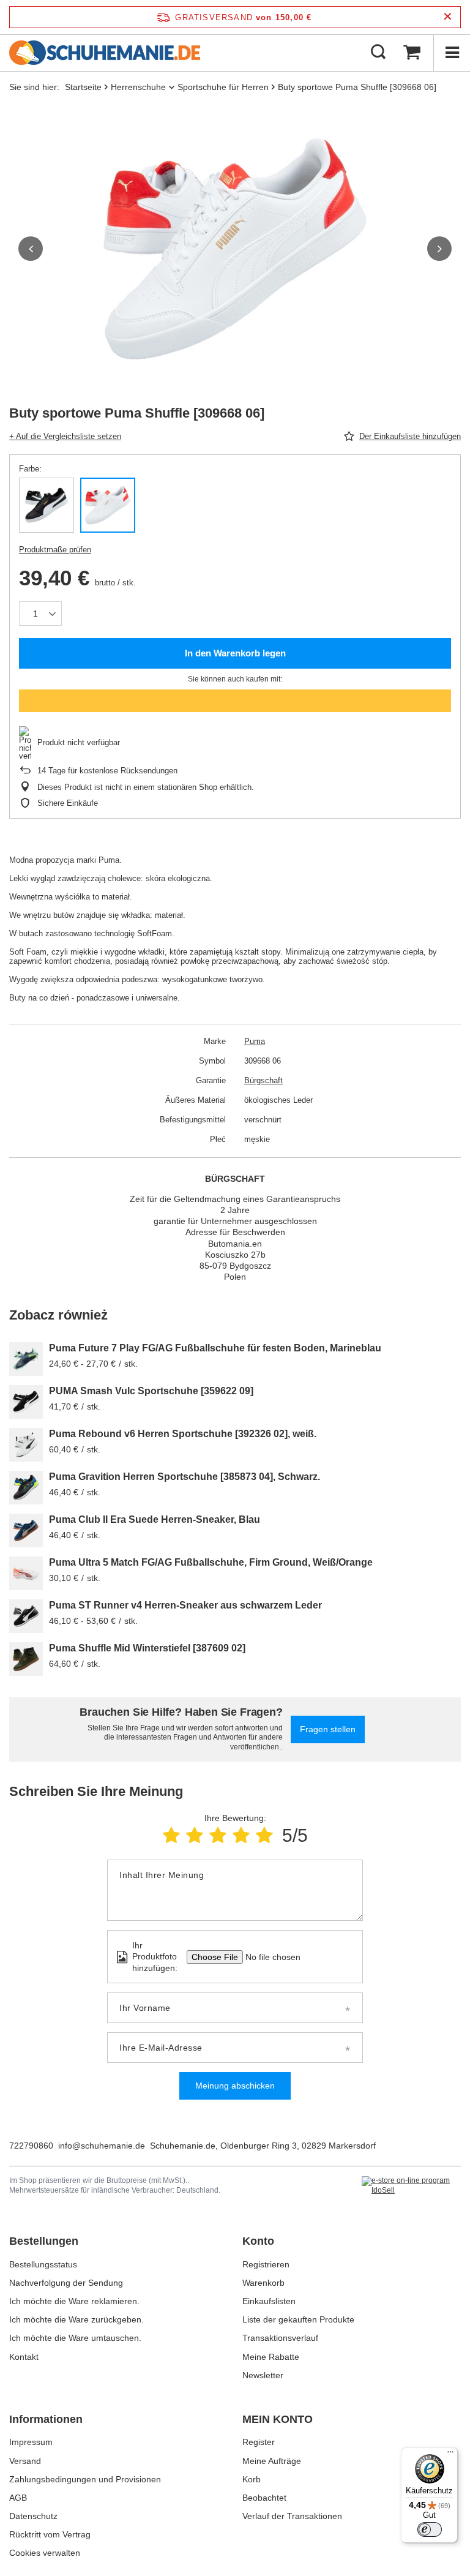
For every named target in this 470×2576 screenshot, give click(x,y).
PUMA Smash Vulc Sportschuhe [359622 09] (151, 1391)
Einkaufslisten (269, 2301)
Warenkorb (263, 2283)
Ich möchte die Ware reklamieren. (74, 2301)
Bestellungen (44, 2241)
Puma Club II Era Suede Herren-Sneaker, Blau (155, 1519)
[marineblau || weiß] (47, 505)
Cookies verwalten (45, 2553)
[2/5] (195, 1835)
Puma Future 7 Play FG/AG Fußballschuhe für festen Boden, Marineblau (215, 1348)
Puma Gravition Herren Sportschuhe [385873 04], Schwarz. (185, 1477)
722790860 (31, 2146)
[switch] (430, 2529)
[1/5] (171, 1835)
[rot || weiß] (108, 505)
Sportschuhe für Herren (223, 87)
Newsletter (263, 2375)
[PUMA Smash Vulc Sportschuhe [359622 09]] (26, 1402)
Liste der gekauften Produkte (298, 2319)
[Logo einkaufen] (105, 53)
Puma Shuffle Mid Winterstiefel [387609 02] (147, 1648)
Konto (258, 2241)
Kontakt (24, 2357)
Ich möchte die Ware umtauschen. (75, 2338)
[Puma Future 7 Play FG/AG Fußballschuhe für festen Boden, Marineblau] (26, 1359)
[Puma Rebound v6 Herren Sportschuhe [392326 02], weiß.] (26, 1445)
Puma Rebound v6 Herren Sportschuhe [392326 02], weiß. (183, 1434)
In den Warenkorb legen (235, 653)
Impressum (31, 2442)
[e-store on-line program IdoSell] (411, 2186)
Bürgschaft (263, 1080)
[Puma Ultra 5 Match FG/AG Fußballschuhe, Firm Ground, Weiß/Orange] (26, 1573)
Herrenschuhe (138, 87)
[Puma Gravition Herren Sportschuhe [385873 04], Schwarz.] (26, 1488)
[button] (31, 249)
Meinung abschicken (235, 2086)
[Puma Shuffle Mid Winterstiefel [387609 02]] (26, 1659)
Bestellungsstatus (43, 2264)
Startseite (83, 87)
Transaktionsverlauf (280, 2338)
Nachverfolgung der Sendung (66, 2283)
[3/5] (218, 1835)
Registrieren (266, 2264)
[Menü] (452, 53)
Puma (255, 1041)
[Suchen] (378, 53)
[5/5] (264, 1835)
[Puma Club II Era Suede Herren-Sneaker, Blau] (26, 1530)
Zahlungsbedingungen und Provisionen (85, 2479)
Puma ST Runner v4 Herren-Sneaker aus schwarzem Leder (185, 1605)
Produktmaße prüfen (55, 550)
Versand (25, 2461)
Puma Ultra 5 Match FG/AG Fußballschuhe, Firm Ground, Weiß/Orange (211, 1562)
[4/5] (241, 1835)
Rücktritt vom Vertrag (50, 2534)
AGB (18, 2498)
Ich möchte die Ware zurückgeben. (76, 2319)
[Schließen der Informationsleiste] (448, 17)
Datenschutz (33, 2516)
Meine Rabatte (271, 2357)
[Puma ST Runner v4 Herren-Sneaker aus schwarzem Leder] (26, 1616)
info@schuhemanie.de (102, 2146)
